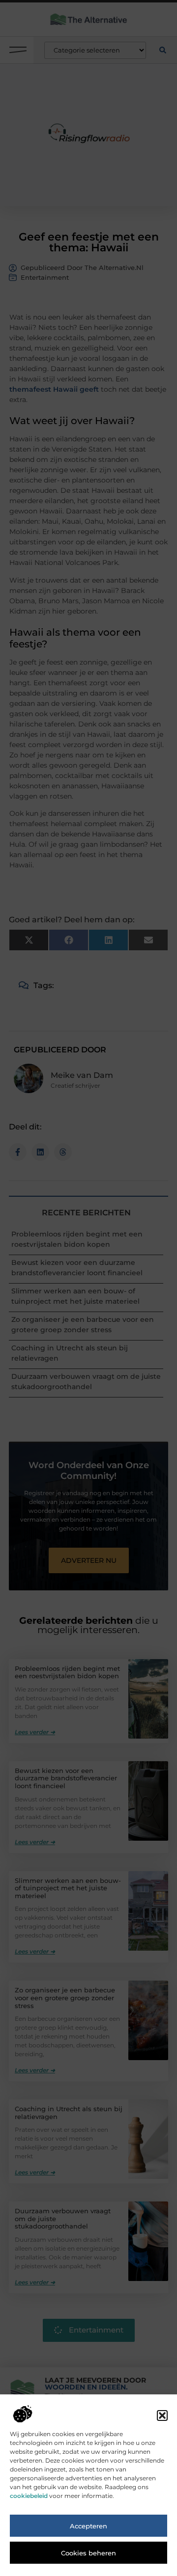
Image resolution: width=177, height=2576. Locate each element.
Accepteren (88, 2526)
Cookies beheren (88, 2553)
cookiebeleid (29, 2496)
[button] (162, 2415)
